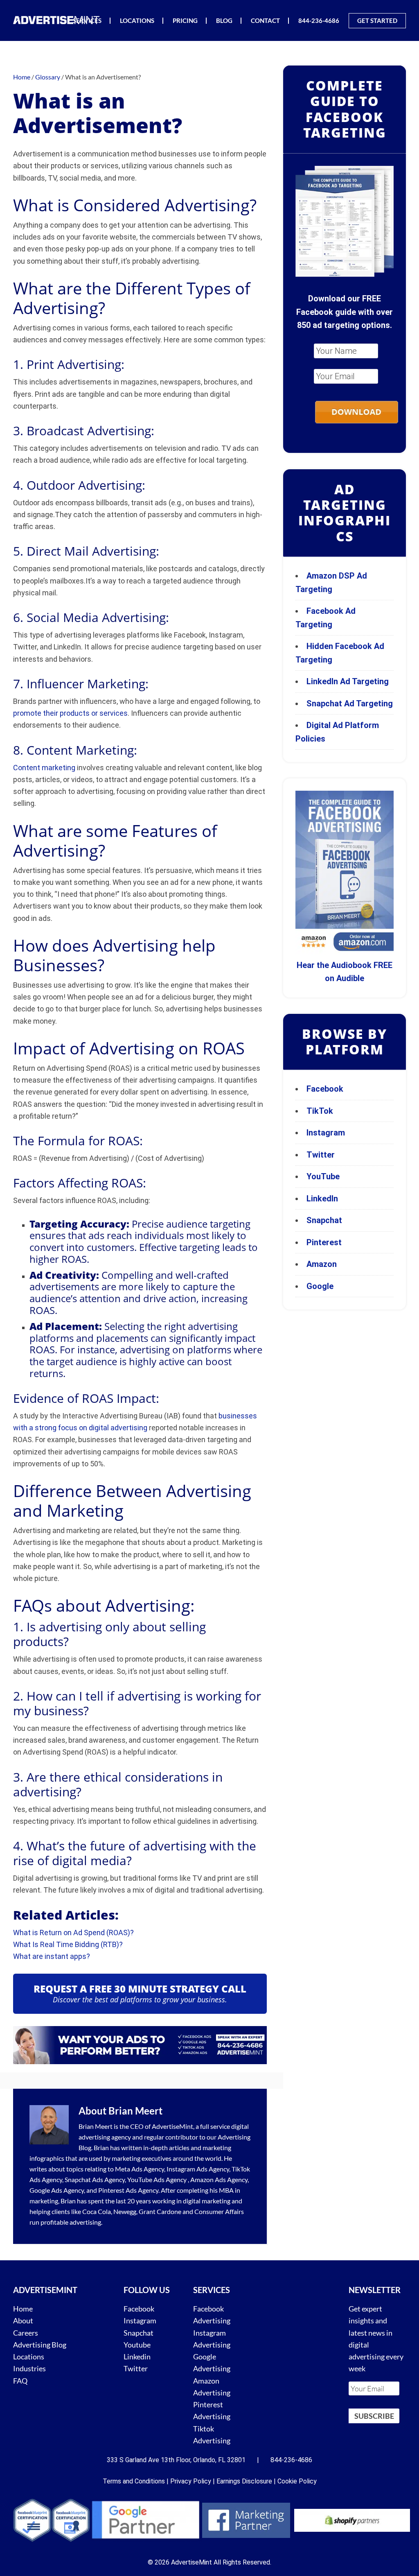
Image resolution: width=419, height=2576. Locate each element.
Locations (29, 2357)
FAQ (20, 2380)
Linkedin (137, 2357)
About (23, 2320)
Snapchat (324, 1220)
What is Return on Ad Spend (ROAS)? (73, 1933)
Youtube (137, 2344)
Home (23, 2309)
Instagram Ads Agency (198, 2169)
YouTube (323, 1176)
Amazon (322, 1264)
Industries (29, 2368)
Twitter (321, 1155)
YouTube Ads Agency (157, 2179)
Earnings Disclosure (244, 2481)
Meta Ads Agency (140, 2169)
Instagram (326, 1133)
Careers (26, 2332)
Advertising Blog (40, 2344)
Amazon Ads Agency (219, 2179)
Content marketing (44, 768)
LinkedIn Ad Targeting (348, 681)
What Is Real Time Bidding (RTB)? (68, 1944)
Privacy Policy (191, 2481)
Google (320, 1286)
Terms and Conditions (134, 2481)
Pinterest (324, 1242)
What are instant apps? (52, 1956)
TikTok (320, 1111)
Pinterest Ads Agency (128, 2190)
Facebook (325, 1089)
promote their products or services (70, 713)
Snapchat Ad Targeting (350, 703)
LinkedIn (322, 1199)
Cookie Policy (297, 2481)
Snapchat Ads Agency (95, 2179)
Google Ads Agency (57, 2190)
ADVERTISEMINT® (58, 20)
